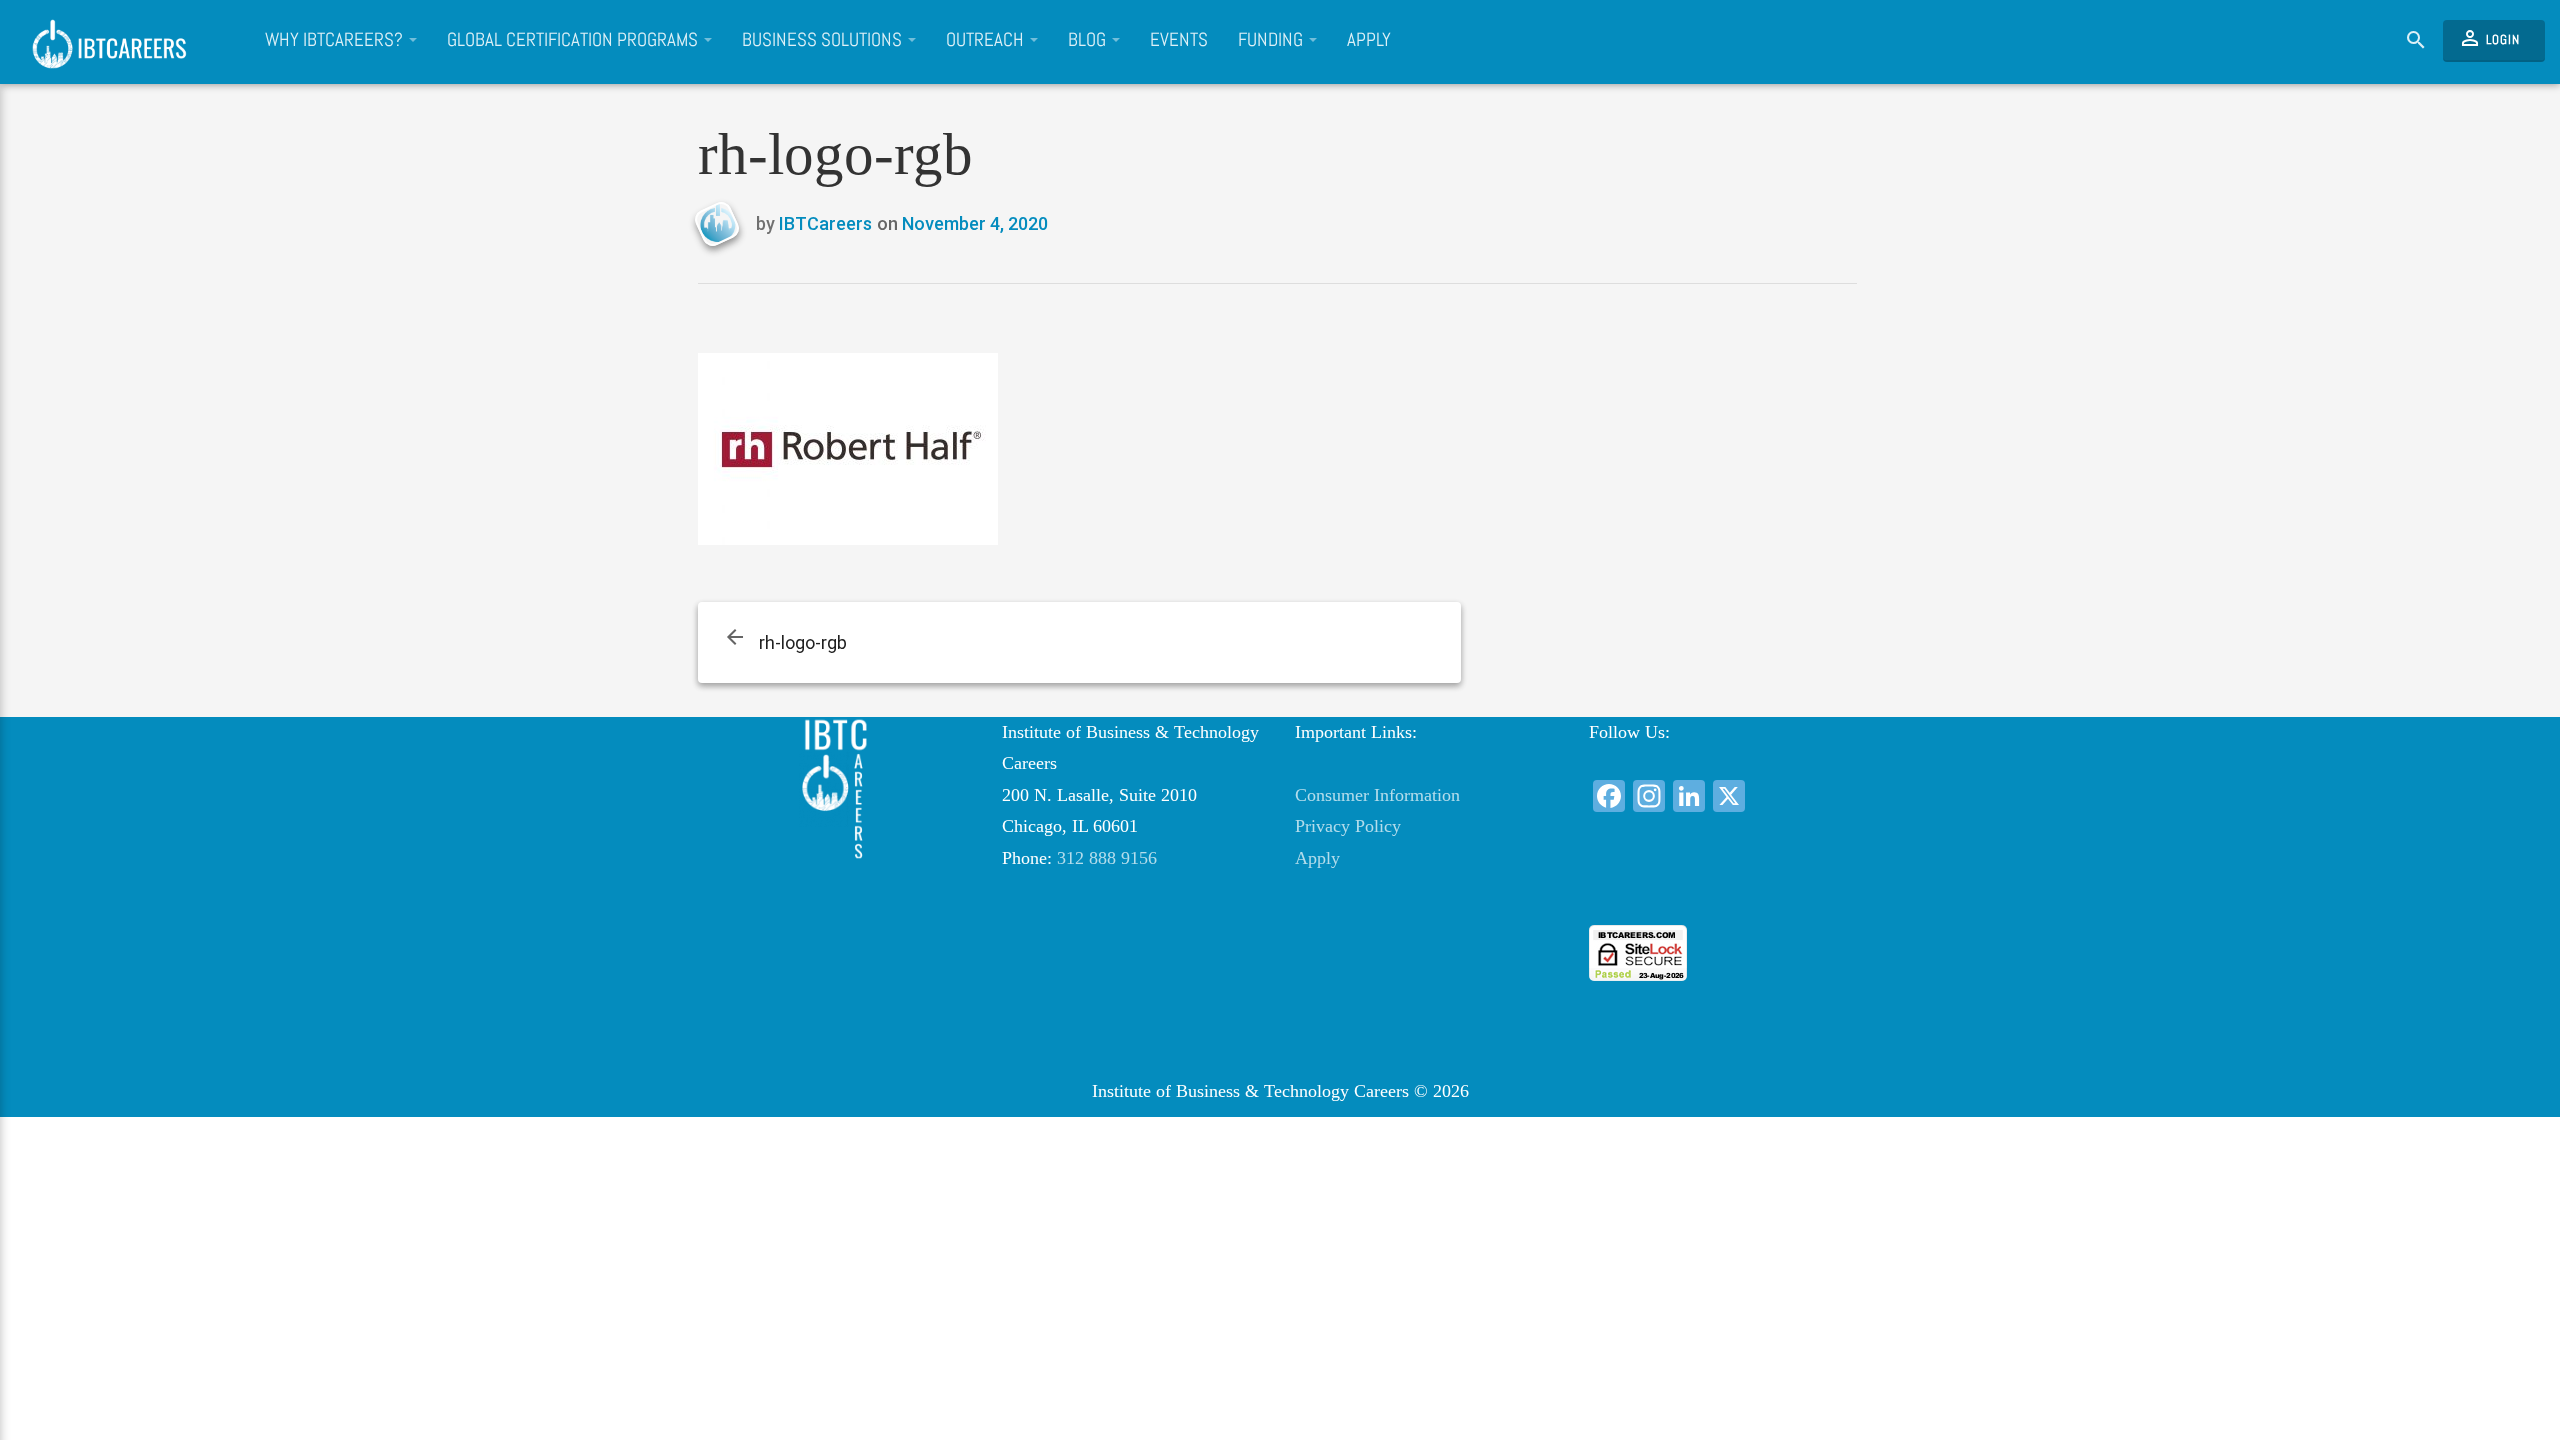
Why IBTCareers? (336, 40)
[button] (1720, 888)
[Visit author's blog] (724, 225)
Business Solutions (824, 40)
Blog (1089, 40)
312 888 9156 (1107, 858)
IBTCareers (825, 223)
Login (2489, 38)
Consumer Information (1377, 795)
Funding (1272, 40)
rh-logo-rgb (803, 642)
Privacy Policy (1348, 826)
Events (1179, 40)
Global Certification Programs (574, 40)
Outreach (987, 40)
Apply (1369, 40)
